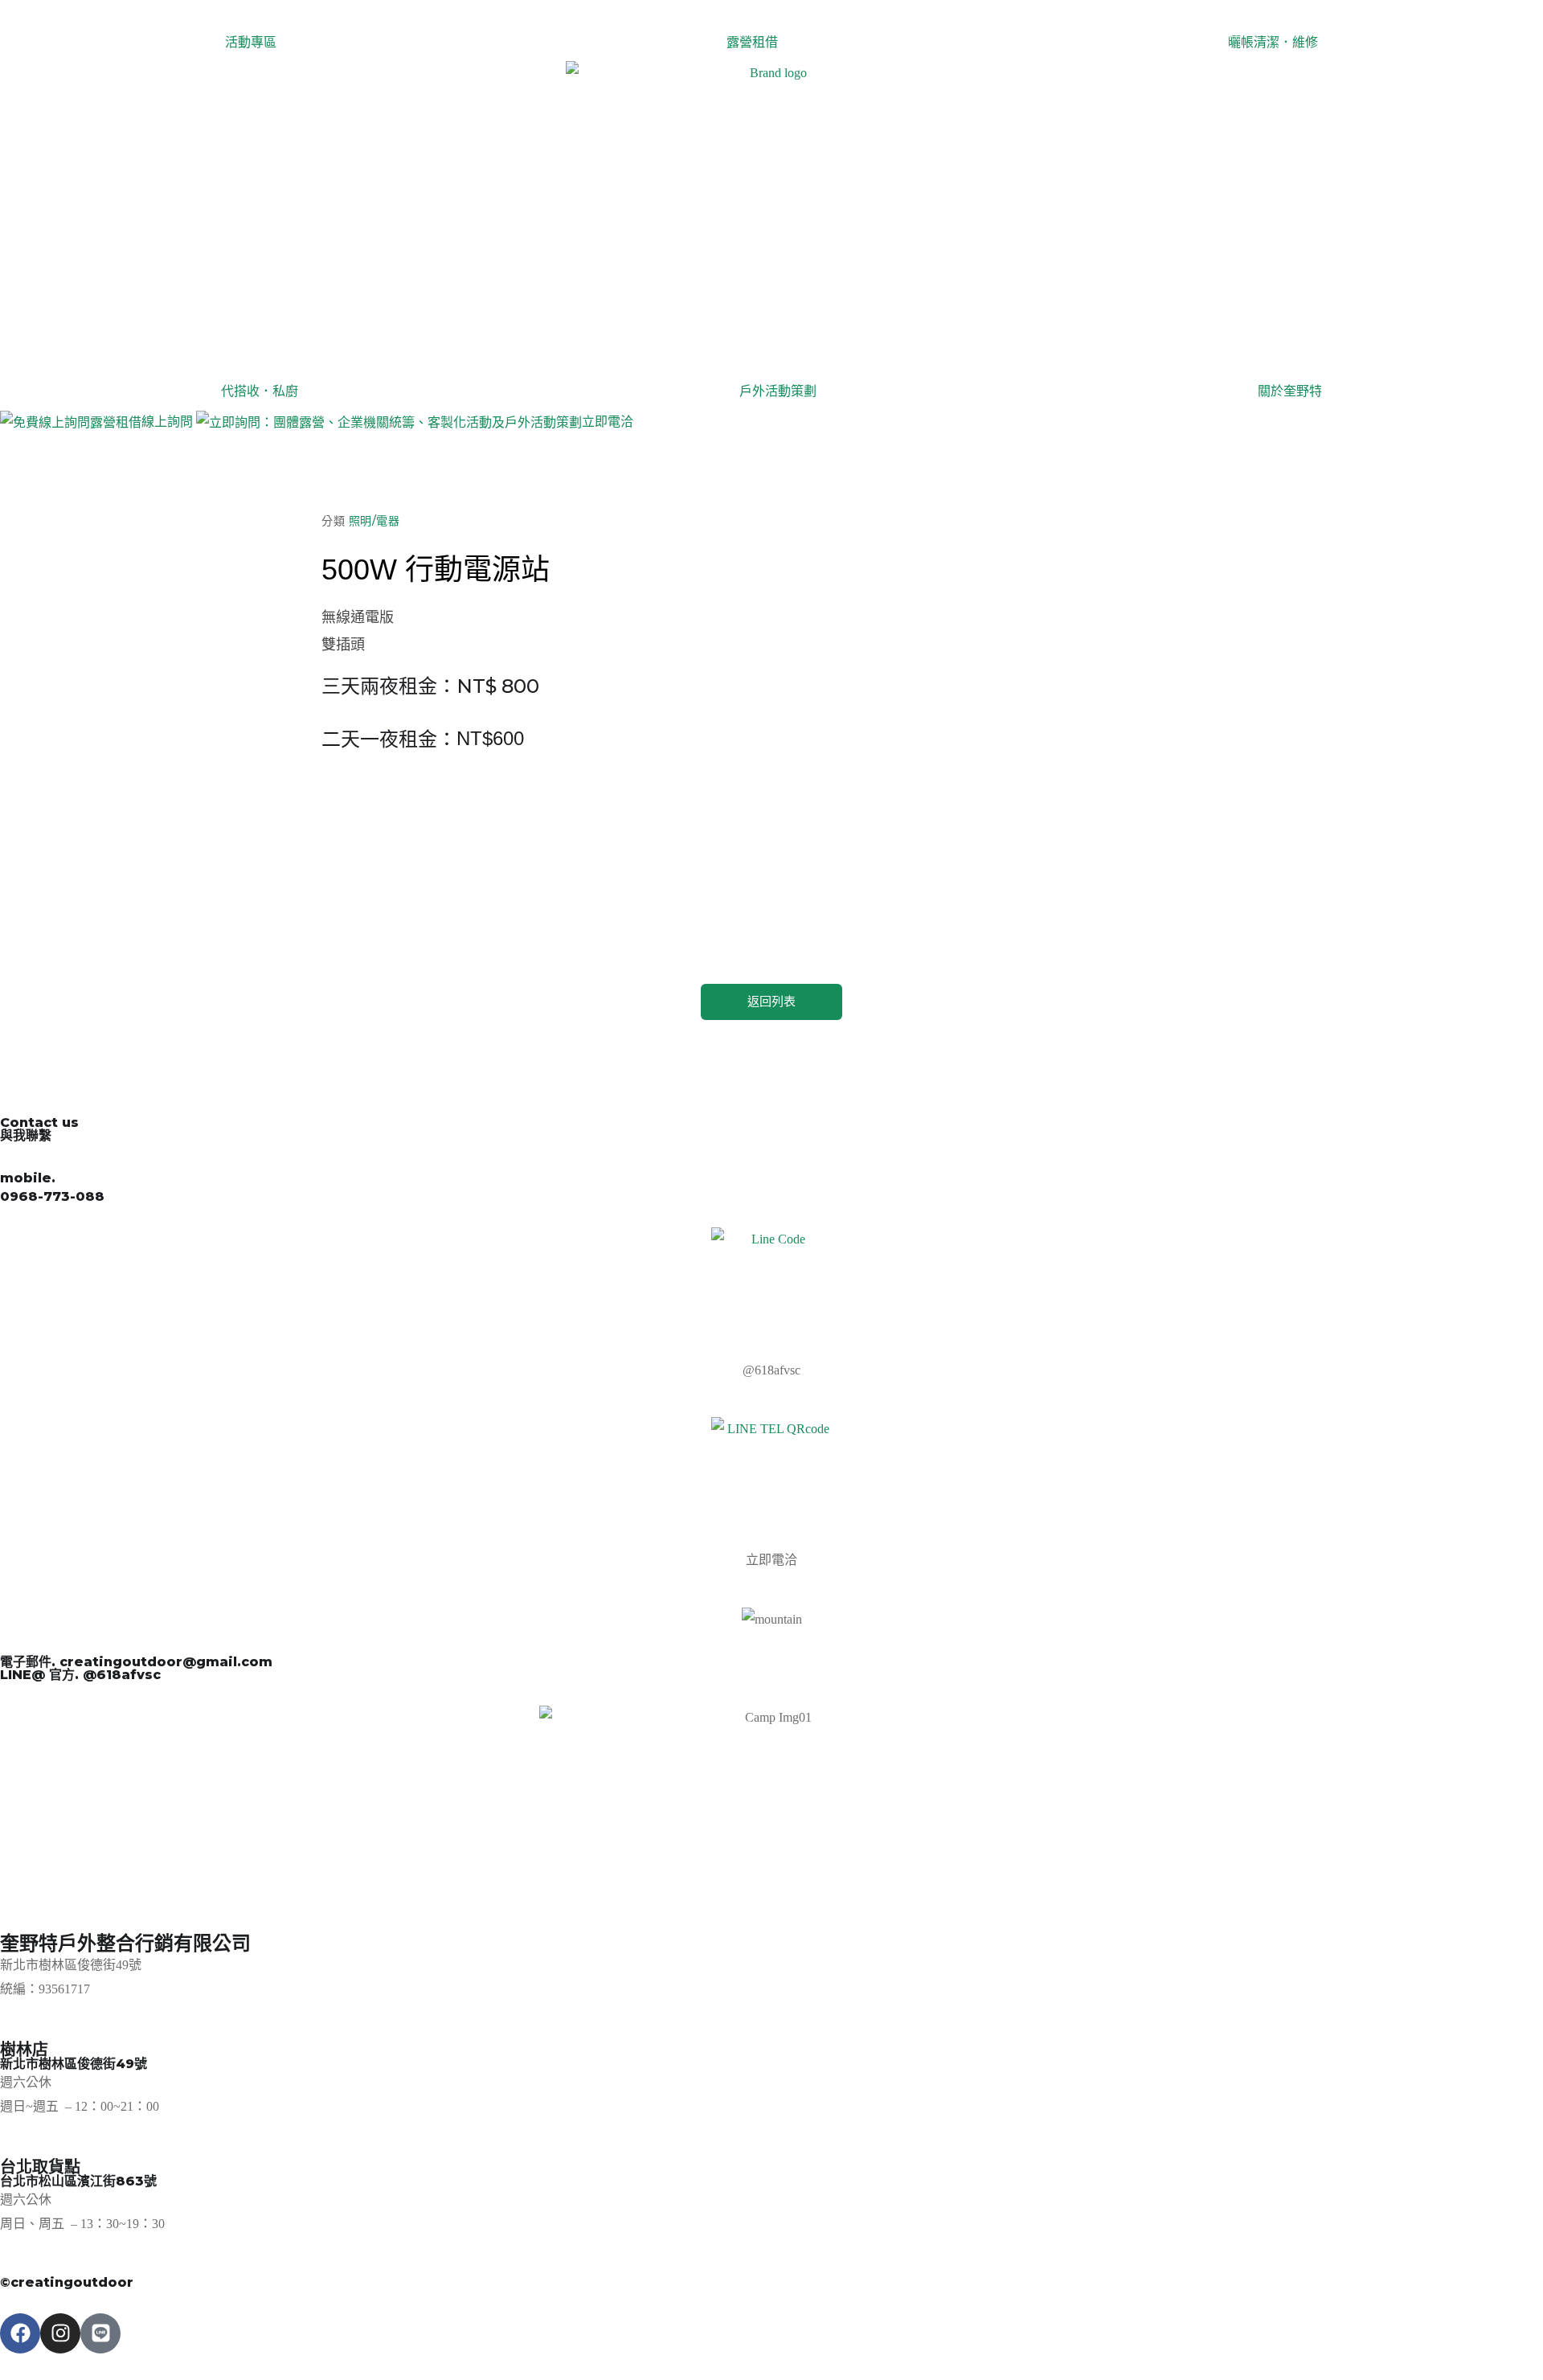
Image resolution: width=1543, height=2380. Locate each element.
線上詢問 (167, 422)
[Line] (100, 2333)
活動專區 (251, 42)
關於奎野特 (1290, 391)
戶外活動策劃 (778, 391)
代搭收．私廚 (260, 391)
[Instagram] (60, 2333)
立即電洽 (608, 422)
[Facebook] (20, 2333)
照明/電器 (374, 521)
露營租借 (752, 42)
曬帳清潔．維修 (1273, 42)
